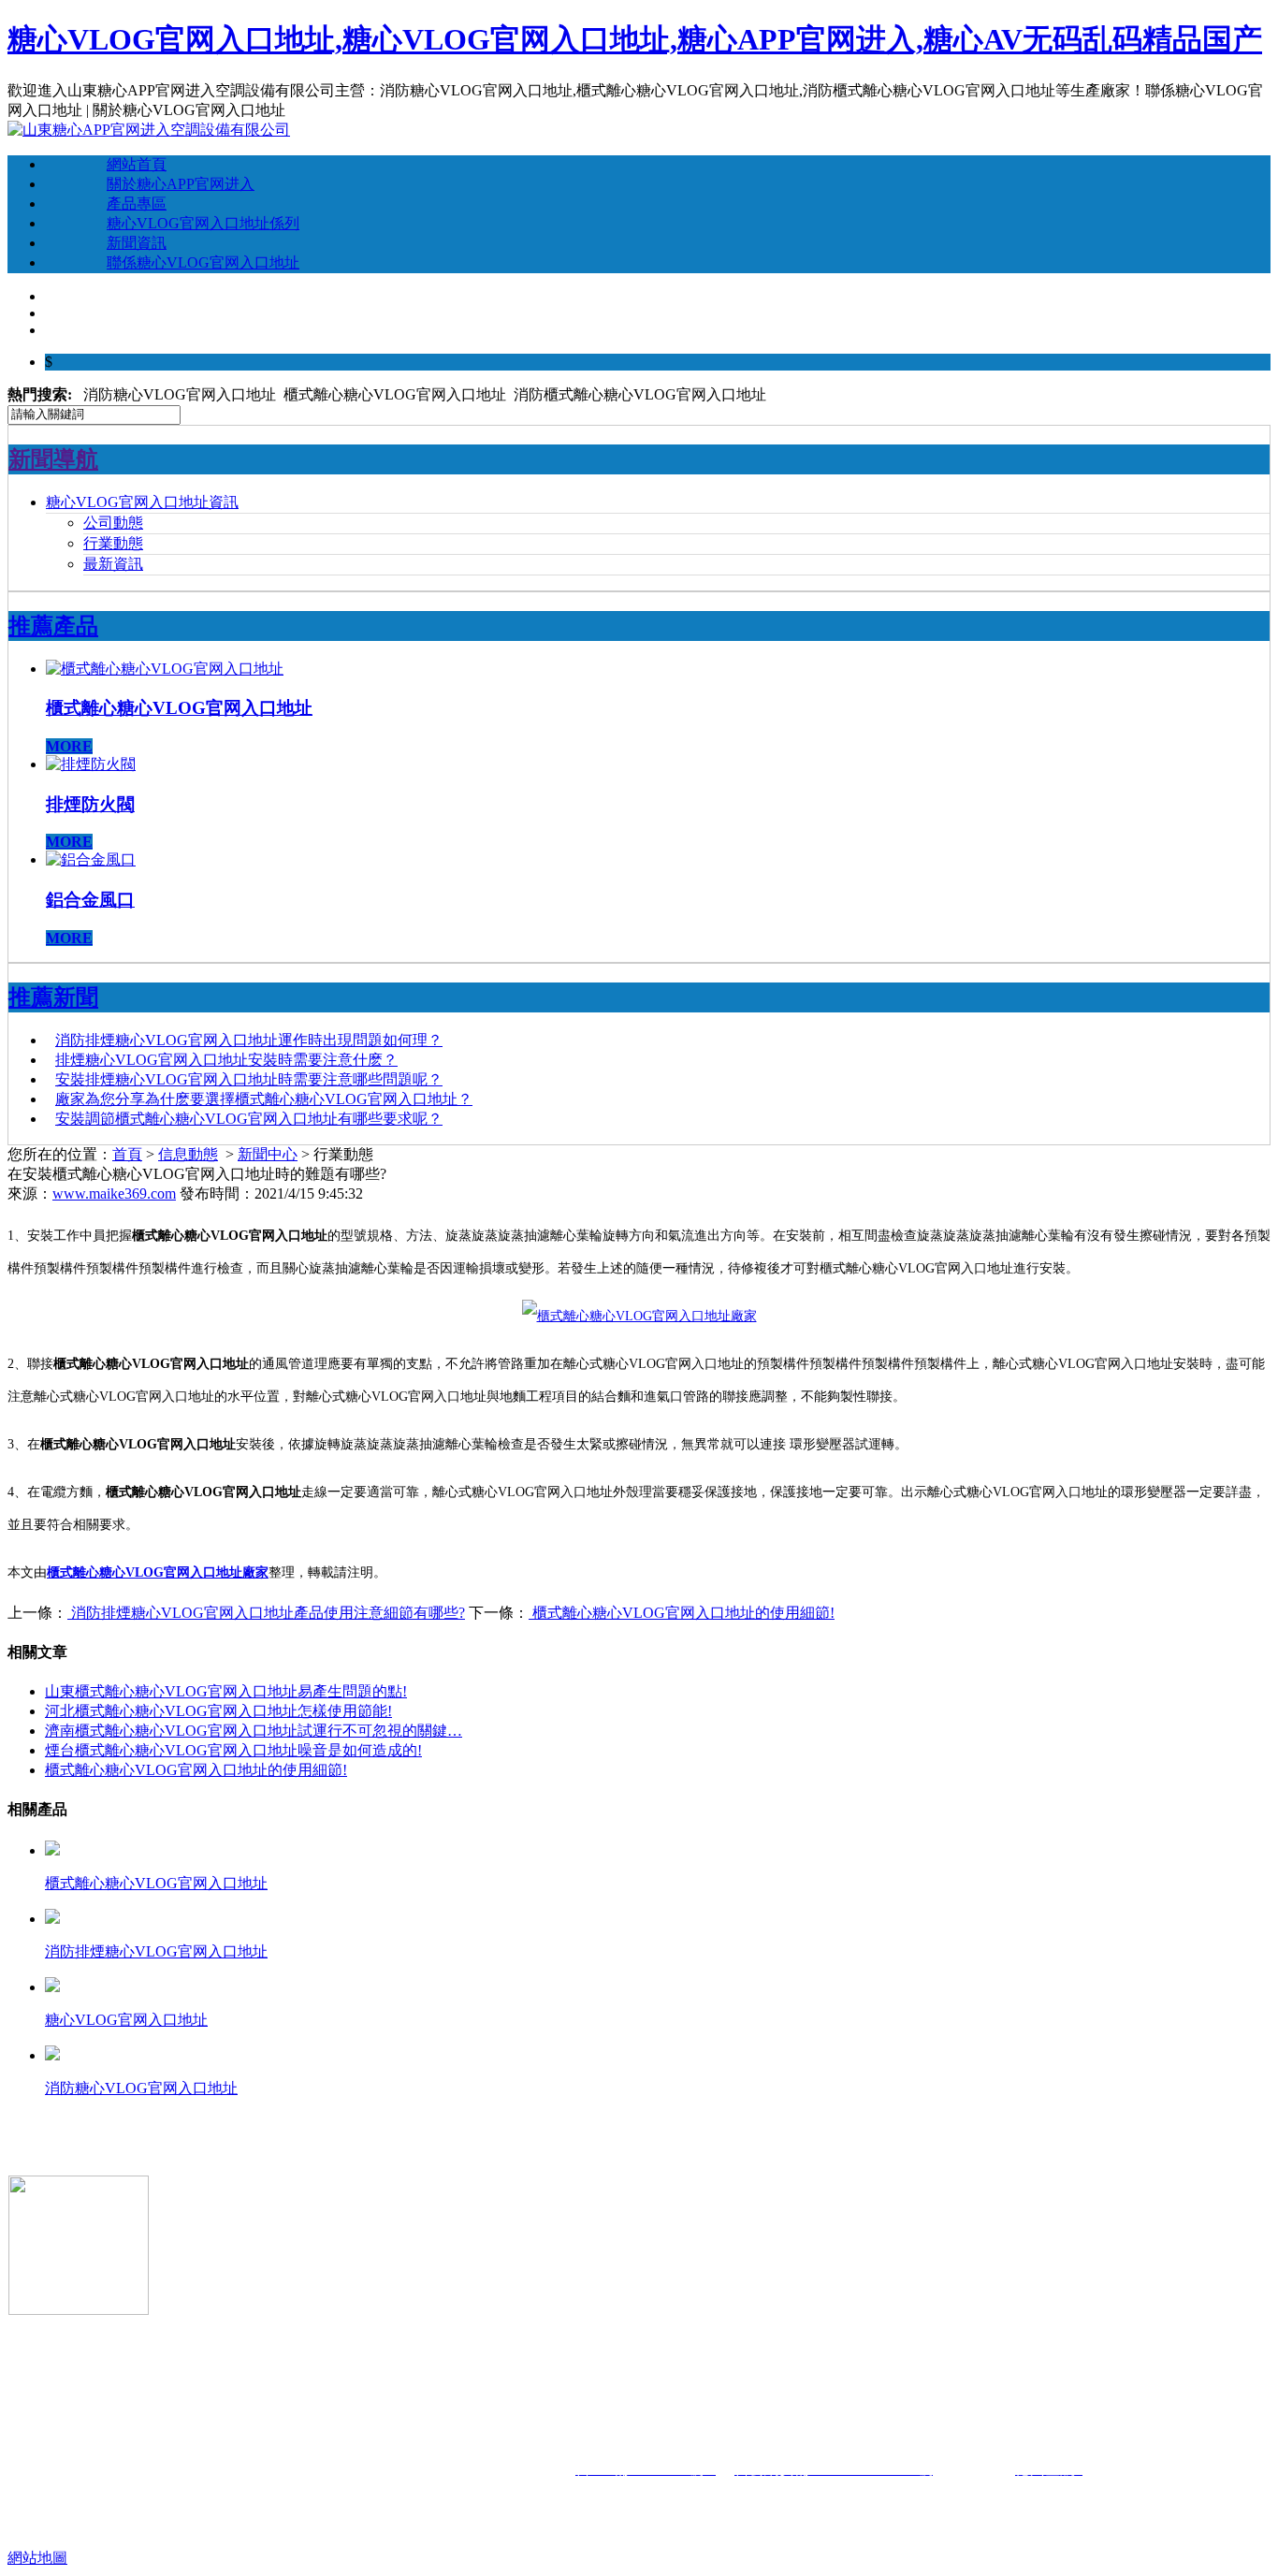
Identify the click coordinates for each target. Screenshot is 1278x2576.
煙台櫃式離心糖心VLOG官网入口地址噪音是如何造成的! (233, 1750)
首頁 (127, 1154)
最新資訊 (113, 564)
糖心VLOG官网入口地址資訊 (142, 502)
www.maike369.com (114, 1193)
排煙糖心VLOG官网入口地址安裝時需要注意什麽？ (226, 1060)
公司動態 (113, 523)
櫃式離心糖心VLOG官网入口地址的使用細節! (682, 1613)
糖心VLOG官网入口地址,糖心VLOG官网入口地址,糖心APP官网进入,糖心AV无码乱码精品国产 (635, 39)
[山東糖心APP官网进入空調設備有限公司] (149, 130)
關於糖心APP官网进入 (181, 184)
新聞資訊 (137, 243)
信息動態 (188, 1154)
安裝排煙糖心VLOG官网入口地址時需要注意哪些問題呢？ (249, 1079)
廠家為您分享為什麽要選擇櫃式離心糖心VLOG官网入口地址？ (264, 1099)
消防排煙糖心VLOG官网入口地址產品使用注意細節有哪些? (266, 1613)
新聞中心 (268, 1154)
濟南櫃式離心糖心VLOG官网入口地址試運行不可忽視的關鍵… (254, 1731)
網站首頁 (137, 164)
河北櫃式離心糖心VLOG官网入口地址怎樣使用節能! (218, 1711)
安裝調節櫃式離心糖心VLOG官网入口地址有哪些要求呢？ (249, 1119)
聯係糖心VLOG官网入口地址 (203, 262)
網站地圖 (37, 2558)
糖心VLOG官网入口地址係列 (203, 223)
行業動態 (113, 543)
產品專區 (137, 204)
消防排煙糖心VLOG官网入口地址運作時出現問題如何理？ (249, 1040)
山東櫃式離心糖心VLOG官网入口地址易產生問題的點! (226, 1691)
